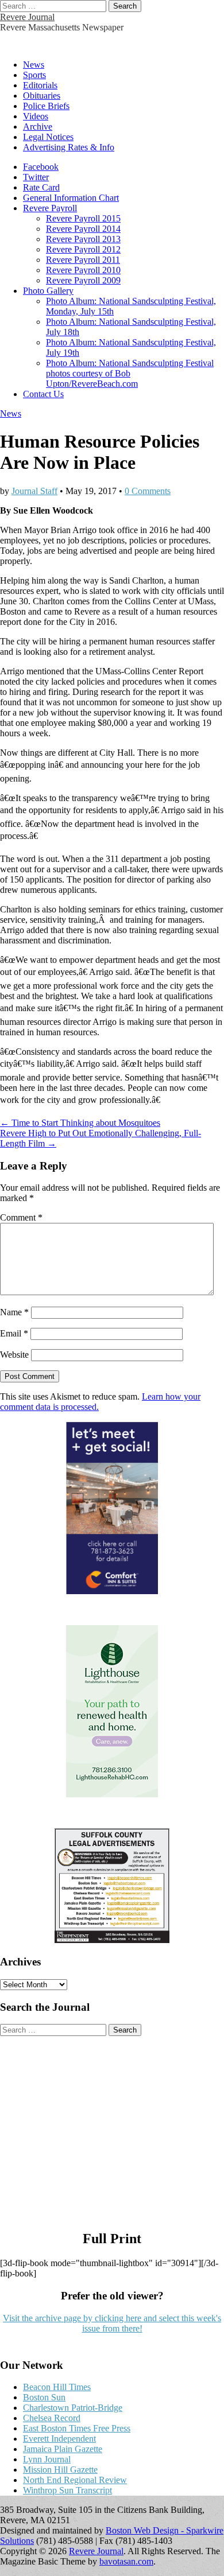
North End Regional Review (75, 2480)
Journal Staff (34, 491)
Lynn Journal (47, 2459)
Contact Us (43, 394)
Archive (38, 127)
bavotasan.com (126, 2561)
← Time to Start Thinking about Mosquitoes (80, 1123)
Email (14, 1333)
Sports (34, 75)
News (34, 65)
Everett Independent (59, 2439)
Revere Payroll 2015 (83, 218)
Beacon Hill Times (57, 2387)
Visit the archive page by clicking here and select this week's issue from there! (112, 2323)
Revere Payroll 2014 (83, 229)
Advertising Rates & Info (69, 147)
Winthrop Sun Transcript (67, 2490)
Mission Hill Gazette (60, 2470)
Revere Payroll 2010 (83, 270)
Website (14, 1355)
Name (14, 1312)
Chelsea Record (52, 2418)
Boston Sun (44, 2397)
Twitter (36, 177)
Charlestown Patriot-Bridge (73, 2408)
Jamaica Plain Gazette (63, 2449)
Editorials (40, 85)
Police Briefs (46, 106)
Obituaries (42, 96)
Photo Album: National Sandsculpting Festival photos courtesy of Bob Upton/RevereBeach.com (130, 373)
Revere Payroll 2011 (83, 260)
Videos (36, 116)
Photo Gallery (48, 291)
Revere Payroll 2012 (83, 249)
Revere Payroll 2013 (83, 239)
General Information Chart (71, 198)
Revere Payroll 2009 (83, 280)
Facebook (41, 167)
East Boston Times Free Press (77, 2428)
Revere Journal (27, 17)
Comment (21, 1217)
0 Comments (148, 491)
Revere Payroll (50, 208)
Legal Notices (48, 137)
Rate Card (41, 187)
